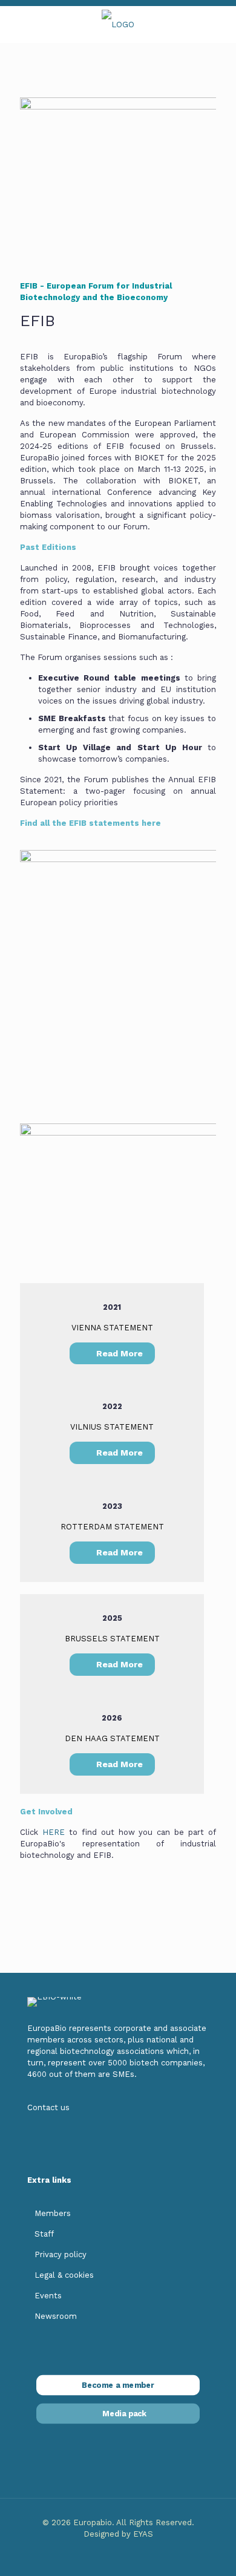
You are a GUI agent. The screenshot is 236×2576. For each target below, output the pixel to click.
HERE (54, 1832)
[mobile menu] (16, 24)
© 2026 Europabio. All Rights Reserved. (118, 2522)
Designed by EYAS (118, 2534)
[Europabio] (118, 24)
